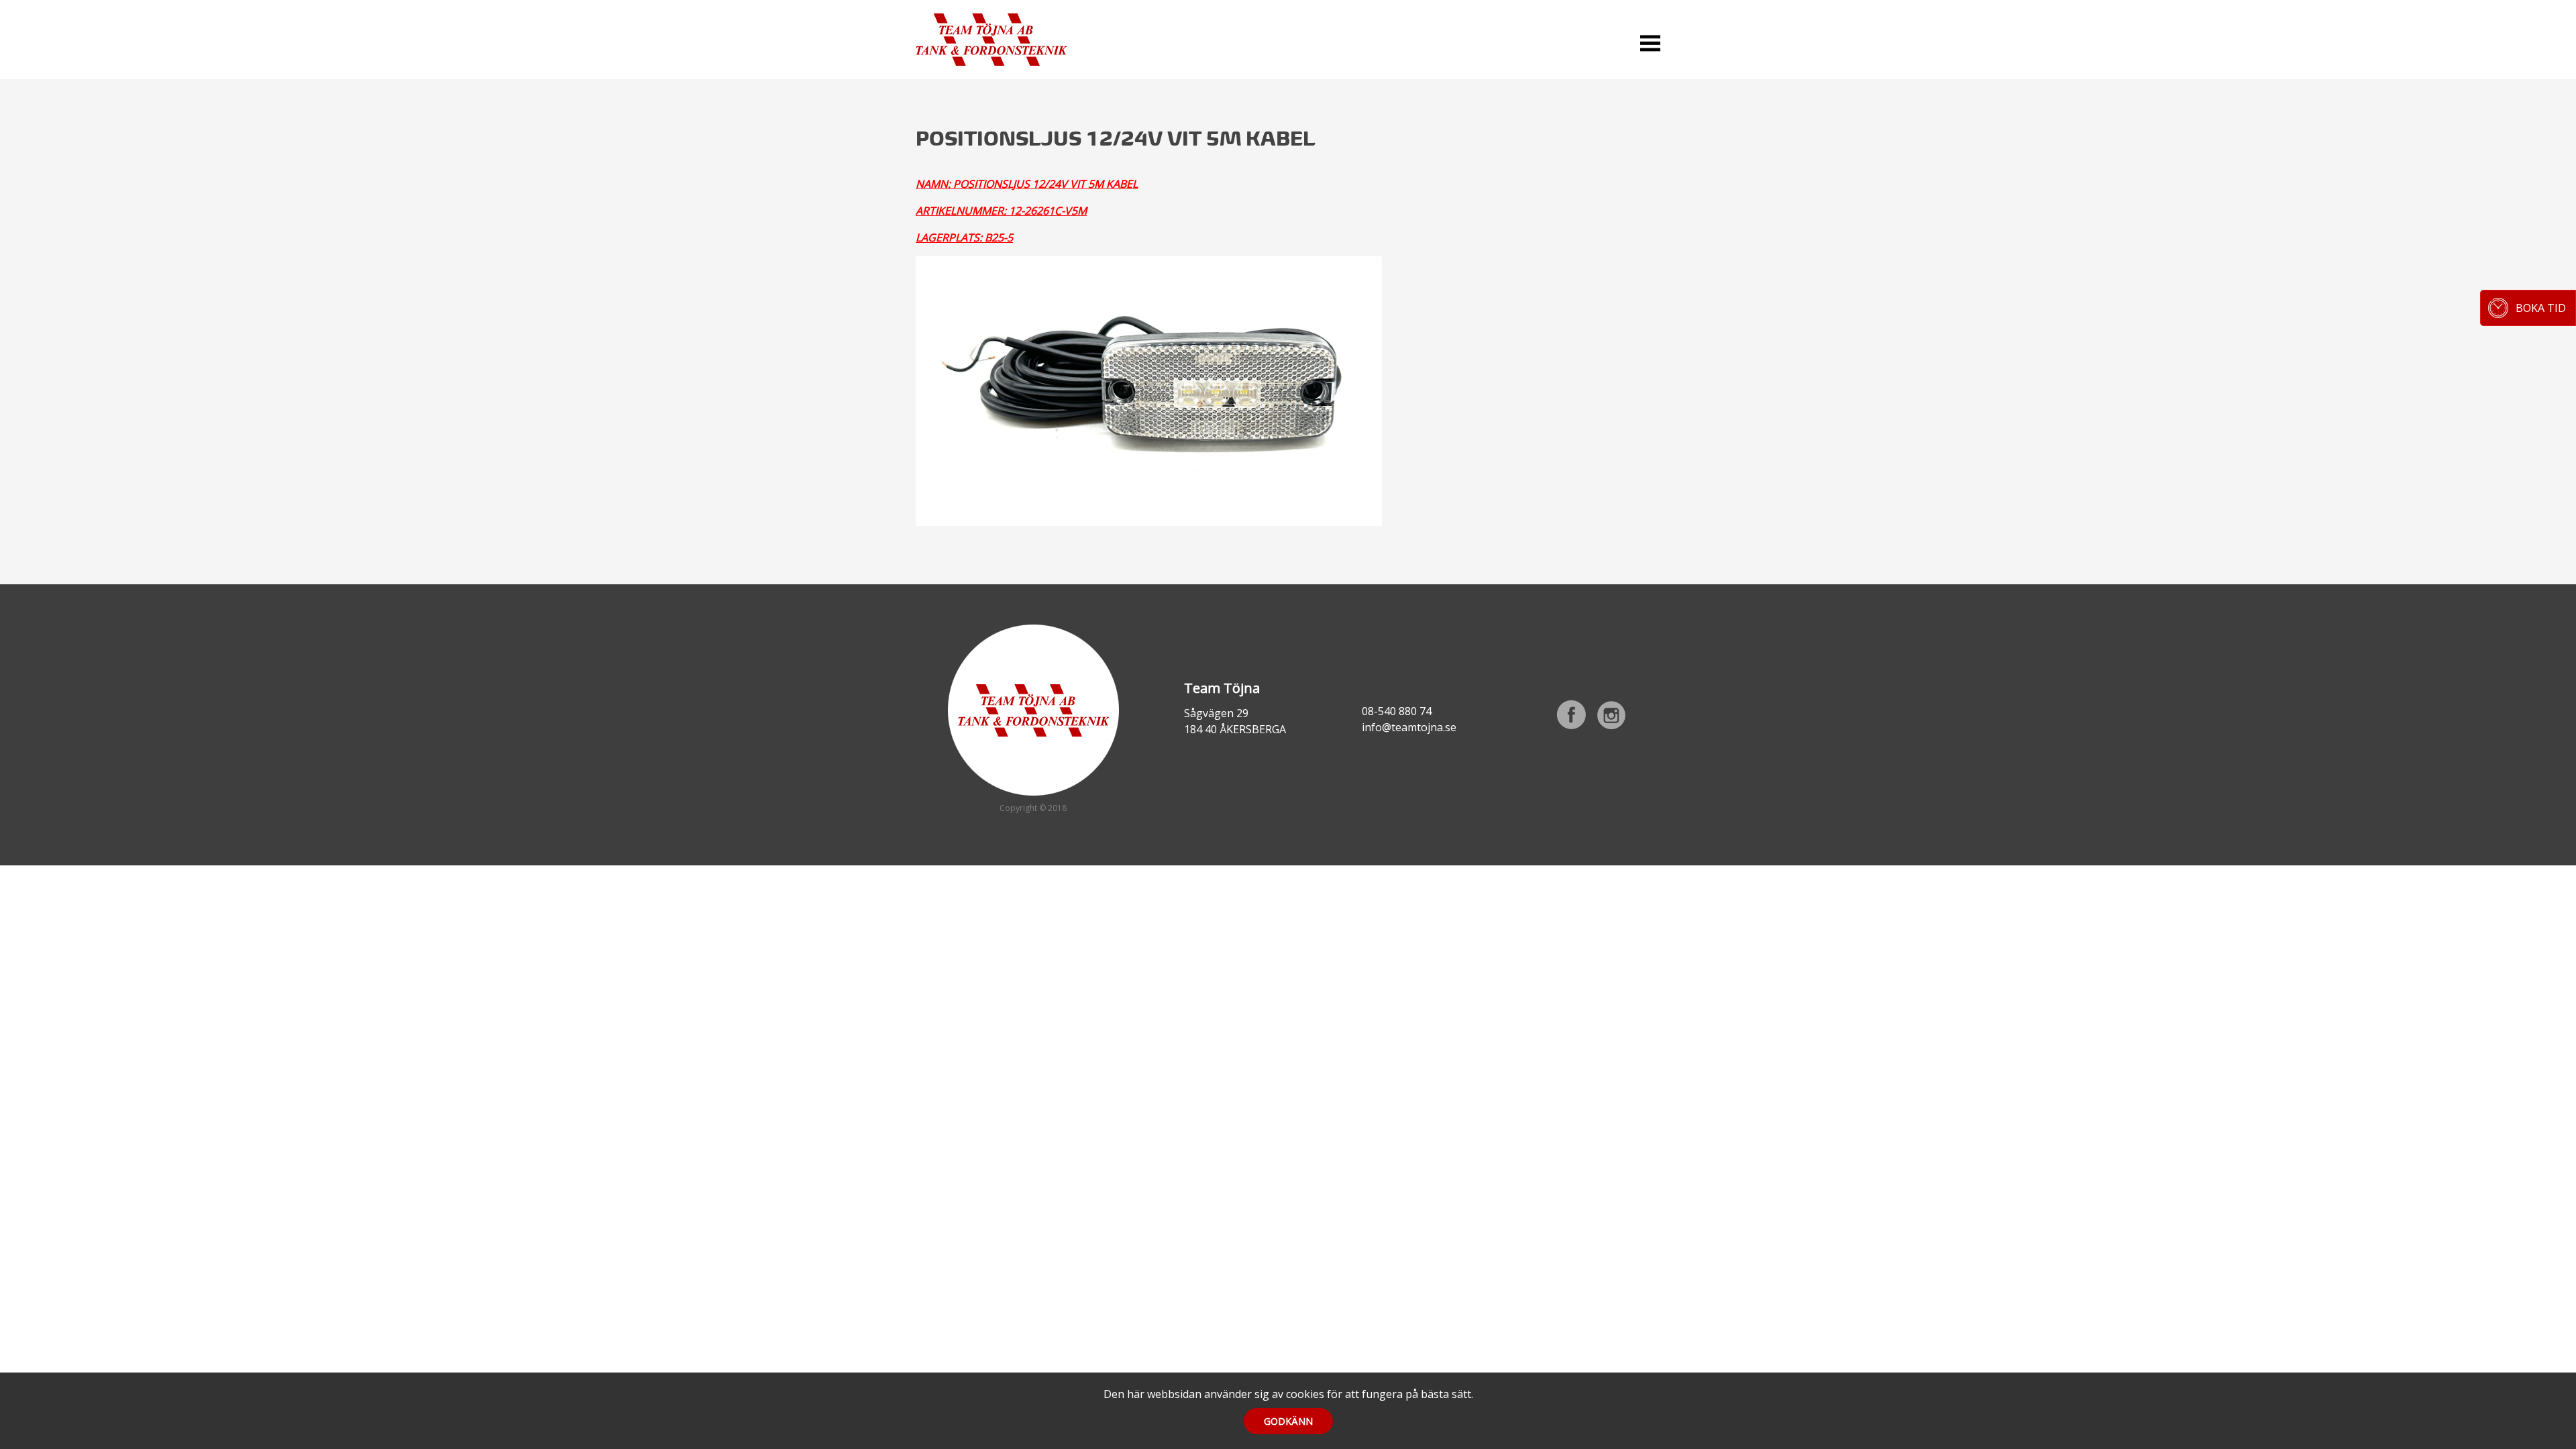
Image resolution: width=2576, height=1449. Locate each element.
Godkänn (1288, 1421)
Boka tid (2541, 308)
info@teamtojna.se (1409, 727)
